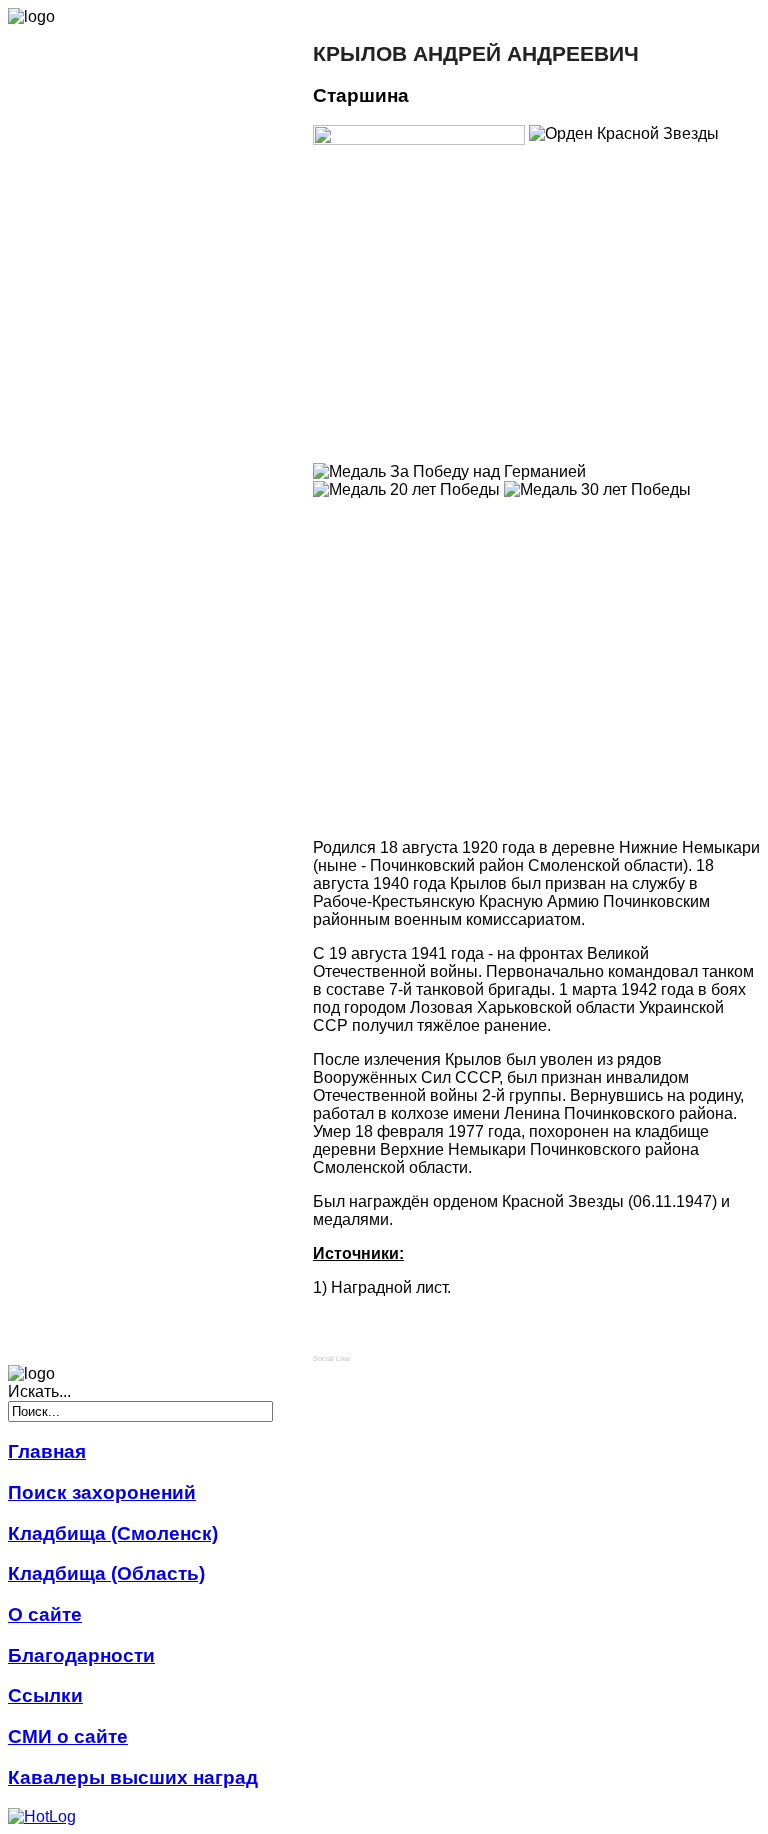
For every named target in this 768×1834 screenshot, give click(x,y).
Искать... (39, 1391)
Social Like (331, 1358)
